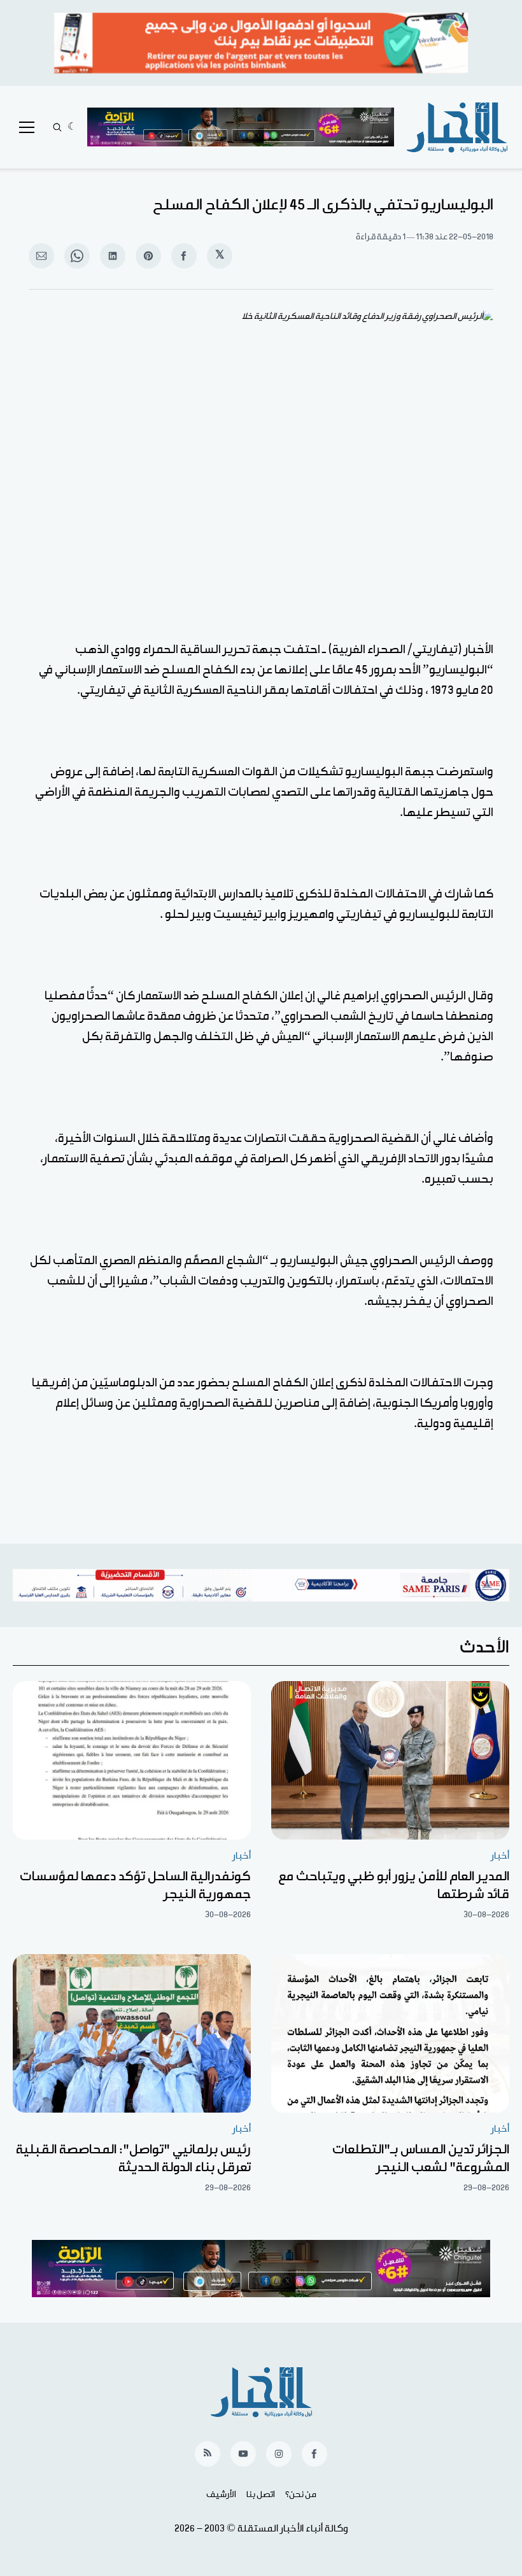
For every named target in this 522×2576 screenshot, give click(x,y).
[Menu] (27, 127)
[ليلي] (72, 127)
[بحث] (57, 127)
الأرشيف (221, 2495)
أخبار (500, 1856)
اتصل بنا (261, 2495)
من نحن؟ (301, 2495)
